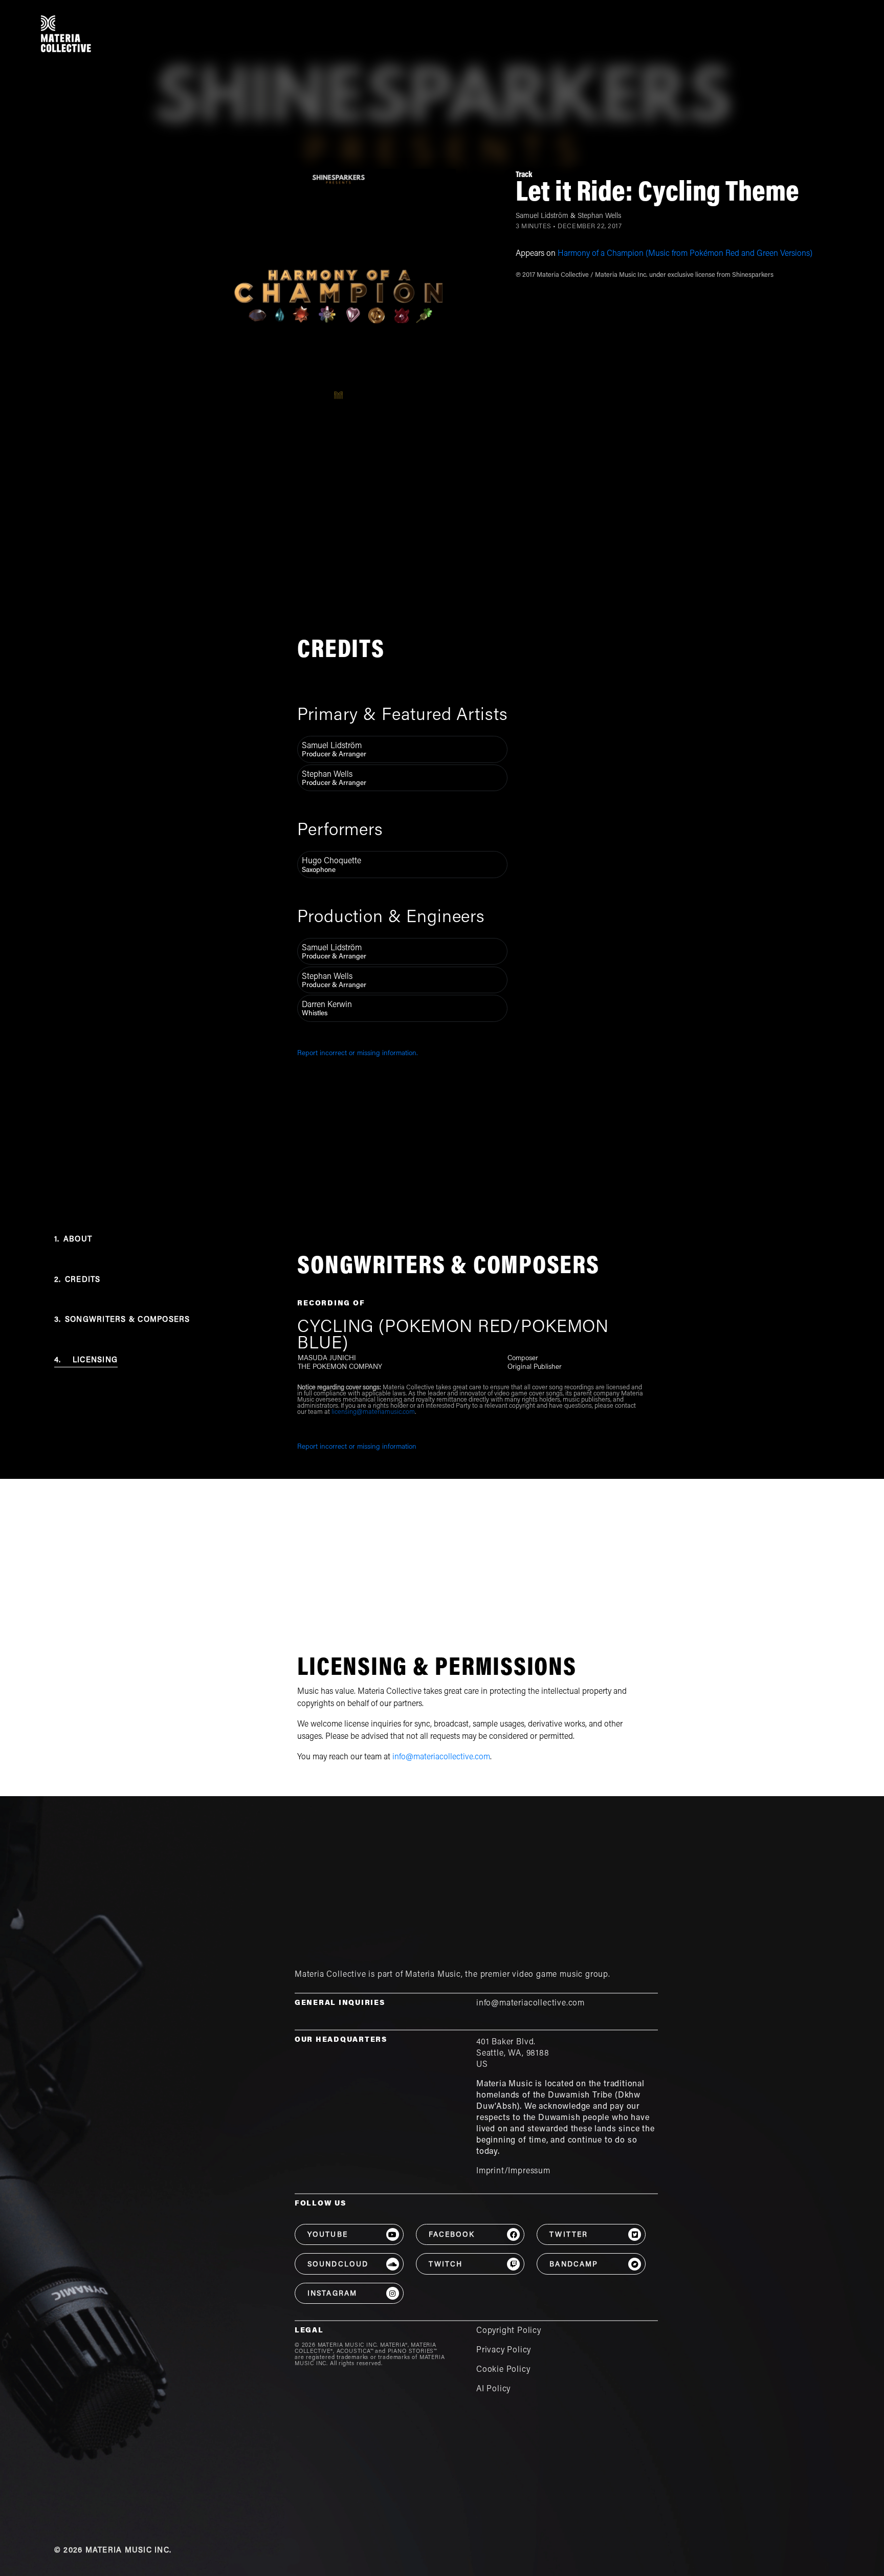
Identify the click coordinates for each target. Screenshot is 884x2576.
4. (86, 1360)
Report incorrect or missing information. (358, 1054)
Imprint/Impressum (513, 2171)
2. (78, 1280)
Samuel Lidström (542, 216)
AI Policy (493, 2389)
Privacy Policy (504, 2350)
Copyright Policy (509, 2331)
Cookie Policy (503, 2370)
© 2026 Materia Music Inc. (113, 2551)
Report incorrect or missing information (357, 1447)
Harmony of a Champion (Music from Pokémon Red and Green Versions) (685, 254)
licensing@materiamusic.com (373, 1412)
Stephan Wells (599, 216)
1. (73, 1240)
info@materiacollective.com (441, 1757)
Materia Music (433, 1975)
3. (122, 1320)
